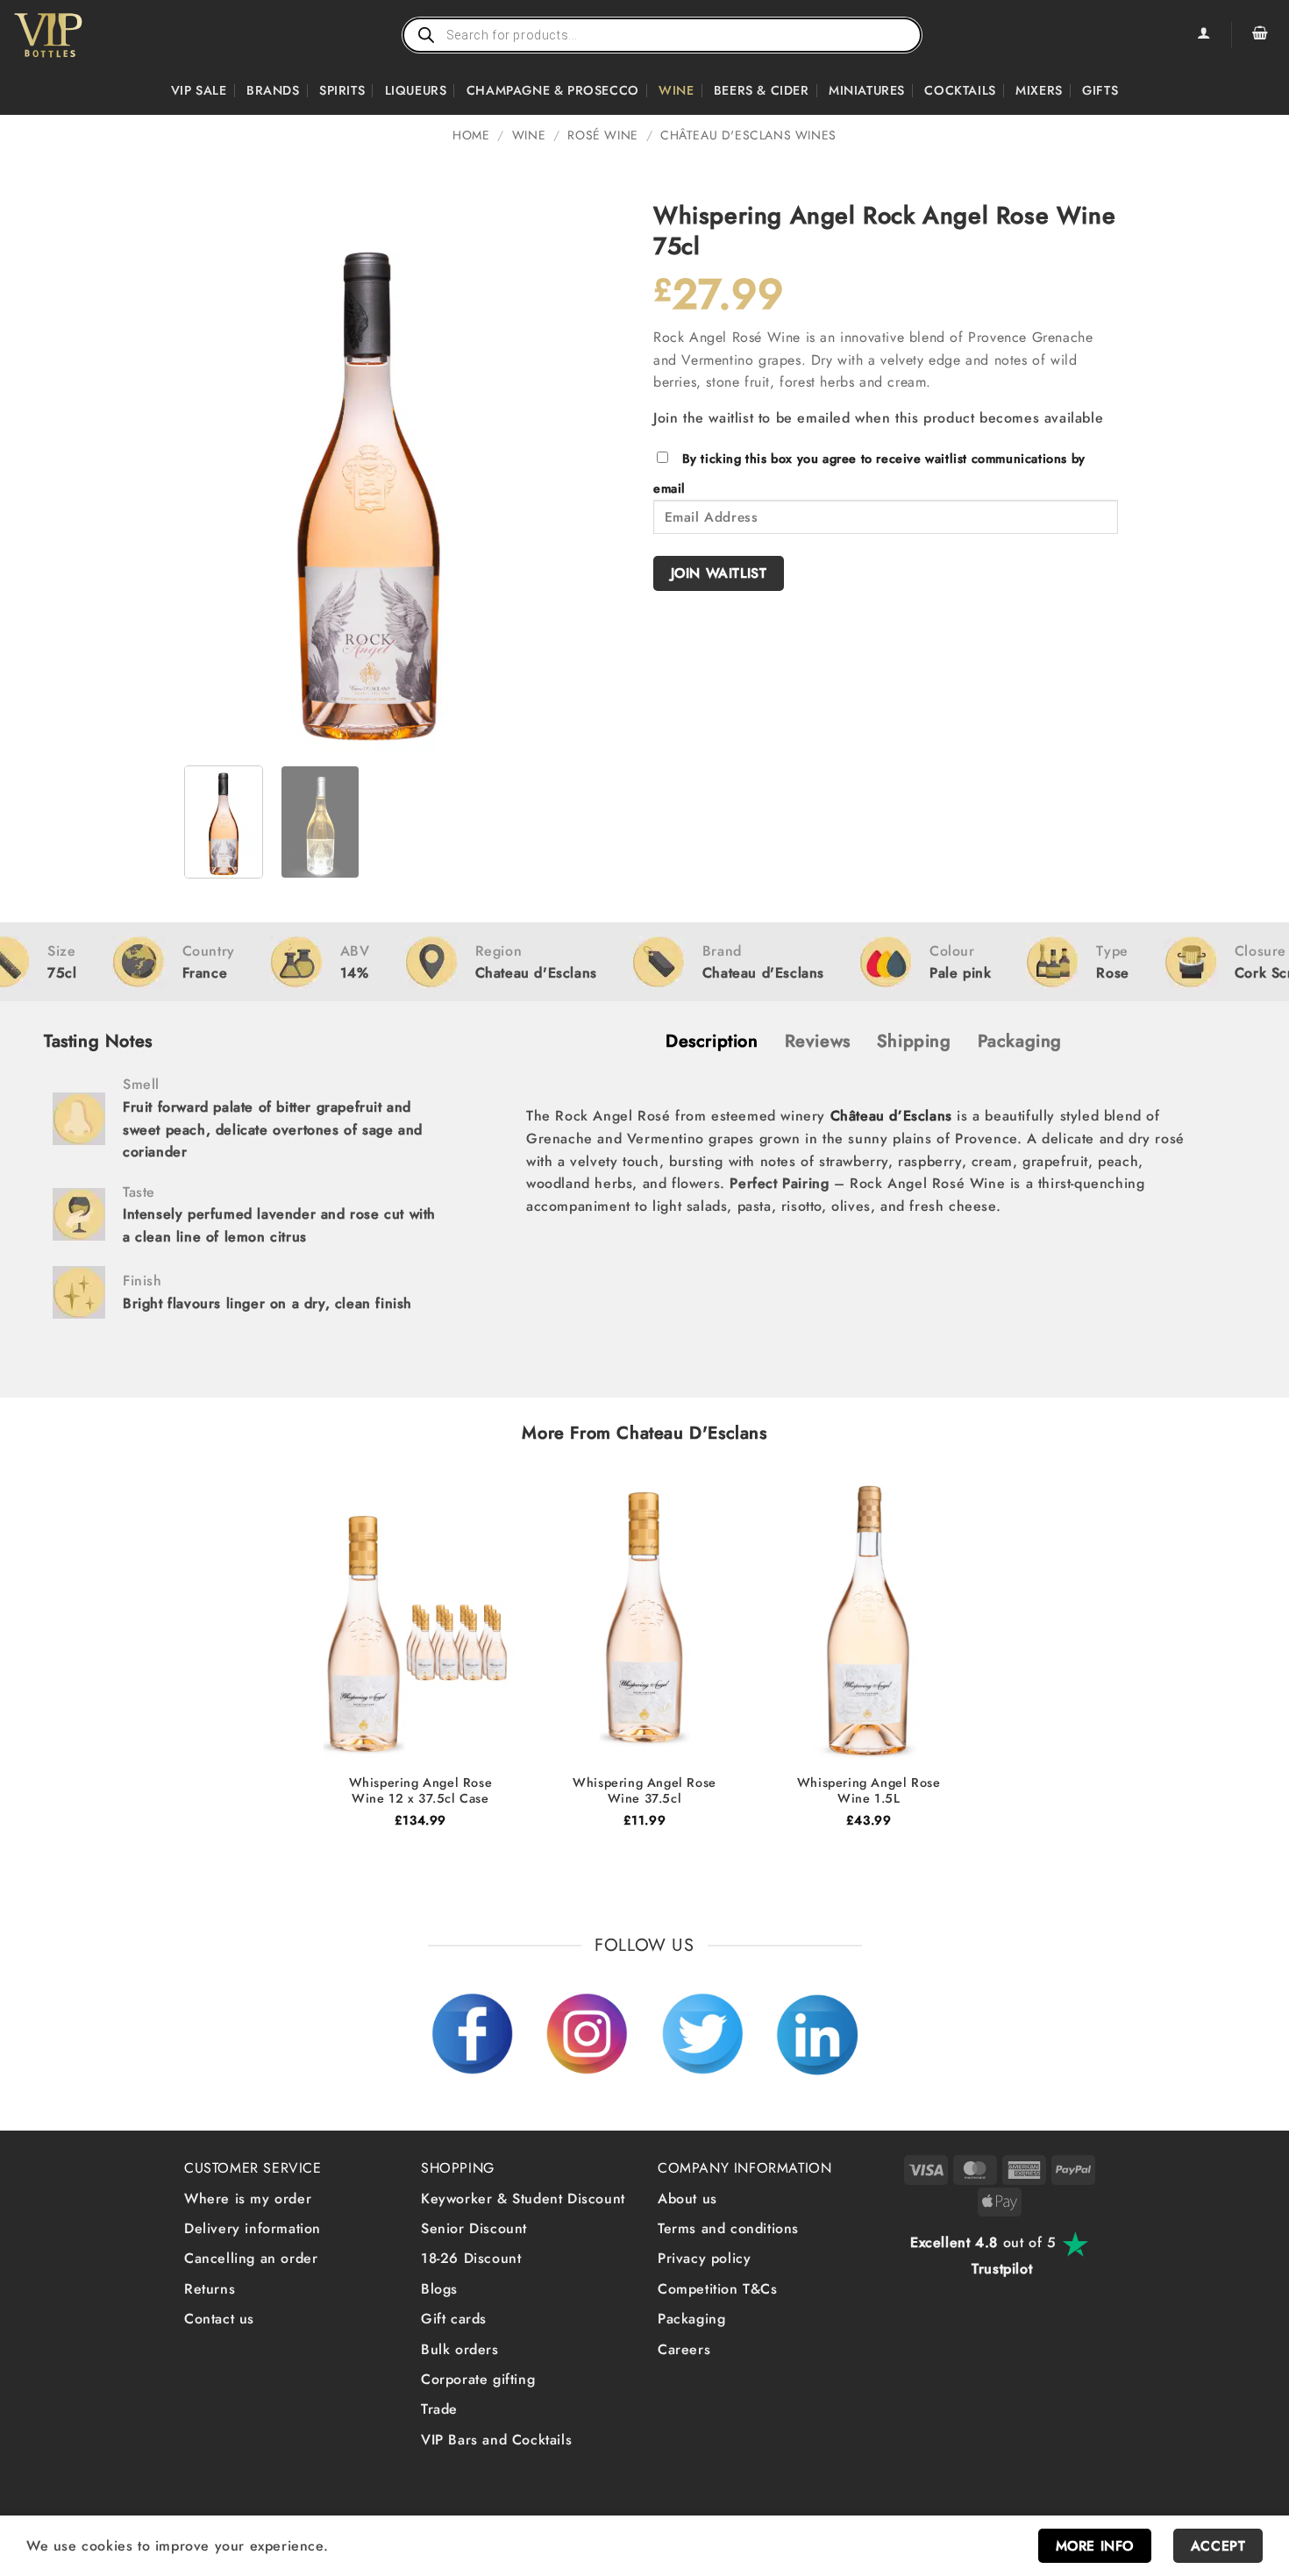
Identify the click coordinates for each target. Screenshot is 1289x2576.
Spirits (342, 90)
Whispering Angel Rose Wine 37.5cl (644, 1791)
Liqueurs (416, 90)
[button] (1260, 35)
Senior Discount (474, 2228)
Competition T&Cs (718, 2289)
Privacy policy (704, 2258)
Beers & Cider (762, 90)
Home (471, 135)
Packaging (691, 2319)
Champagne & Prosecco (553, 90)
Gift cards (454, 2319)
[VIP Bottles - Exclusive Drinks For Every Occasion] (86, 35)
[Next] (523, 476)
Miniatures (867, 90)
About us (687, 2199)
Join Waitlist (719, 573)
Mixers (1039, 90)
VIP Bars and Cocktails (496, 2440)
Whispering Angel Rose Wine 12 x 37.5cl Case (421, 1791)
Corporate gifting (478, 2379)
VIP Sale (199, 90)
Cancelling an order (251, 2258)
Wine (676, 90)
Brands (273, 90)
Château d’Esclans (891, 1116)
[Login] (1203, 35)
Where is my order (248, 2199)
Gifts (1100, 90)
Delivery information (253, 2228)
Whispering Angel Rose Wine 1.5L (869, 1791)
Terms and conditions (728, 2228)
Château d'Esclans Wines (748, 135)
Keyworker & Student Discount (523, 2199)
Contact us (219, 2319)
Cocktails (960, 90)
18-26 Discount (471, 2258)
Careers (684, 2349)
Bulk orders (460, 2349)
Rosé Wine (602, 135)
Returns (210, 2289)
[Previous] (214, 476)
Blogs (439, 2289)
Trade (439, 2409)
